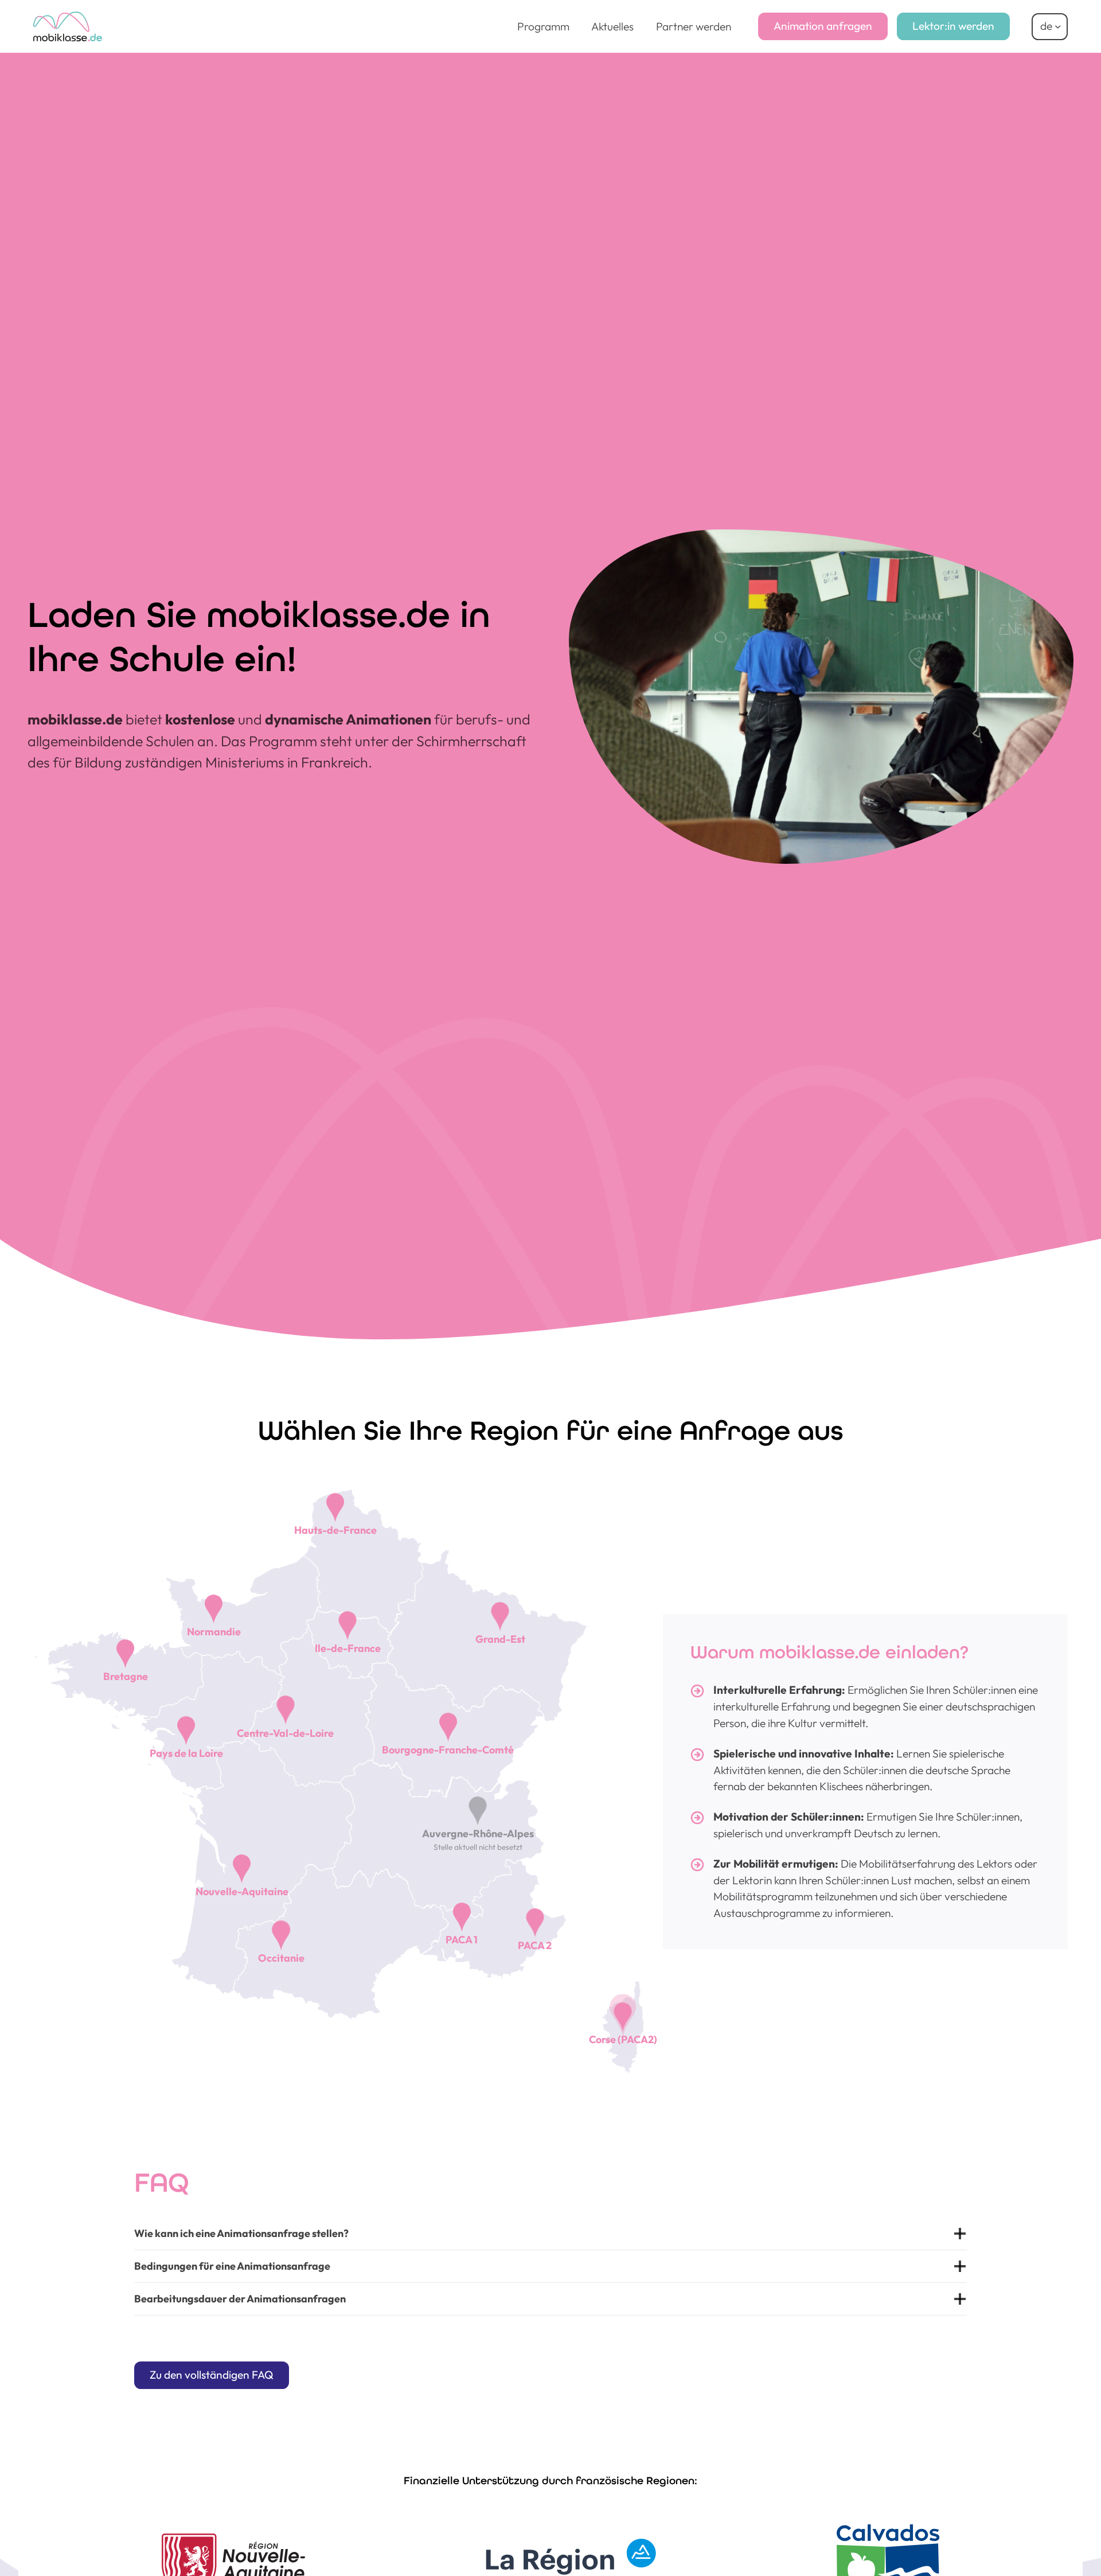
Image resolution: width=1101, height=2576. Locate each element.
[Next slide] (1064, 2543)
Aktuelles (612, 26)
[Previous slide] (37, 2543)
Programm (543, 26)
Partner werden (694, 26)
